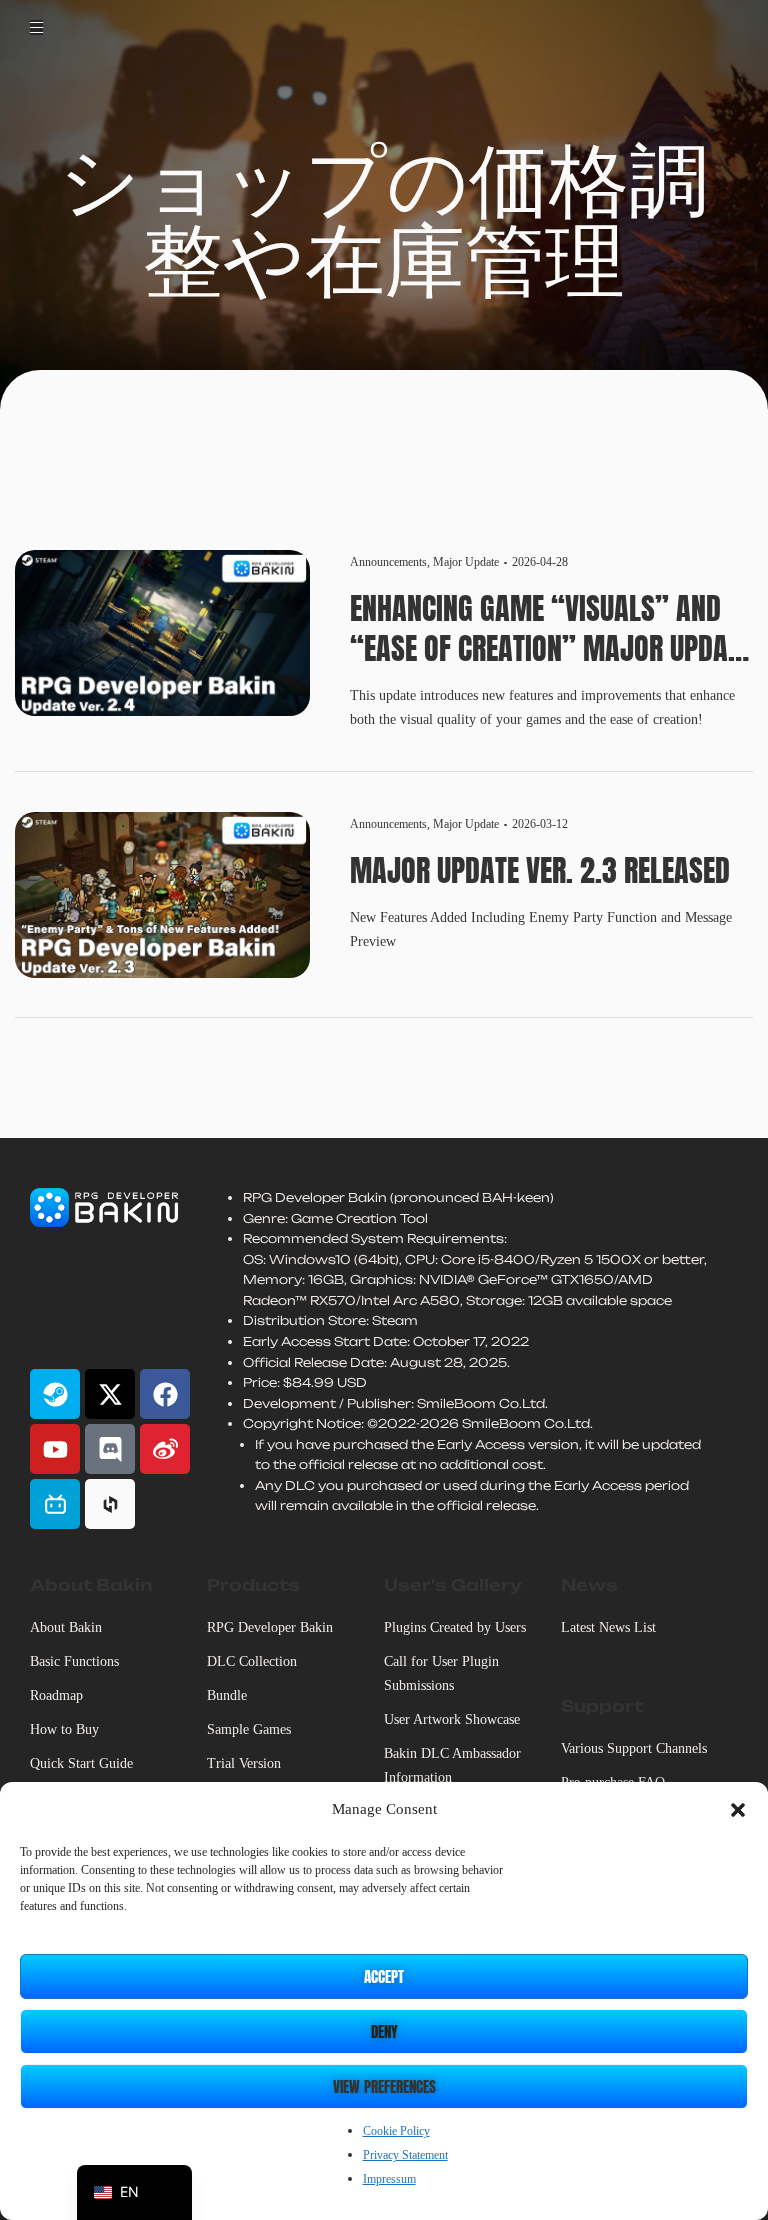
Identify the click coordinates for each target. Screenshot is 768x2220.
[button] (738, 1810)
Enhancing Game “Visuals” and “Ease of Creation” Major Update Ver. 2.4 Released (551, 629)
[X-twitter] (110, 1394)
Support (602, 1706)
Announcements (388, 562)
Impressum (389, 2179)
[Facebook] (165, 1394)
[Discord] (110, 1449)
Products (253, 1585)
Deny (384, 2031)
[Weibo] (165, 1449)
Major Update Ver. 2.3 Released (540, 871)
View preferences (384, 2086)
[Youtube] (55, 1449)
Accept (384, 1976)
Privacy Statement (405, 2155)
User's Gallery (453, 1585)
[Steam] (55, 1394)
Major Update (466, 562)
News (589, 1585)
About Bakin (91, 1585)
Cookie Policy (396, 2131)
